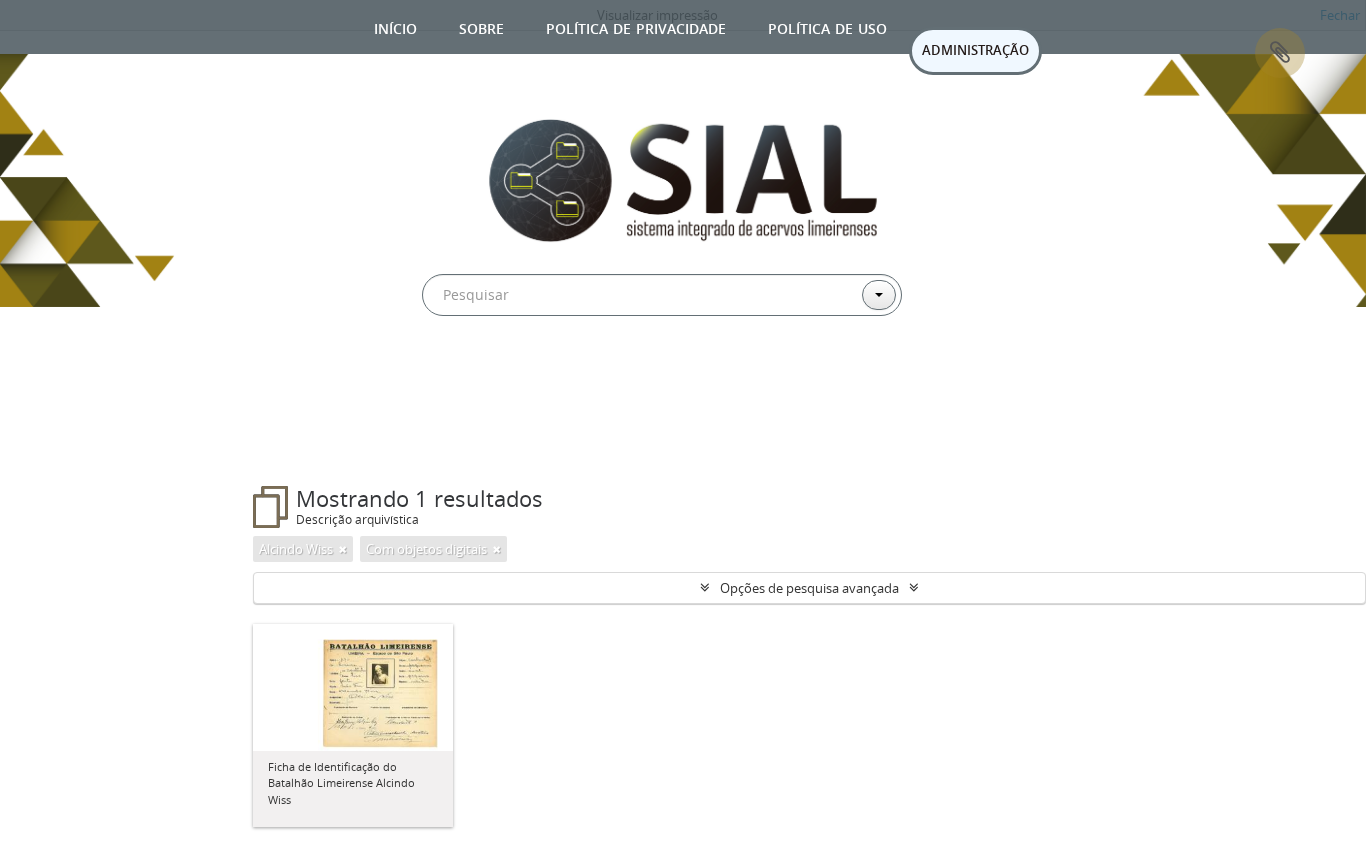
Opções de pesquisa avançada (809, 588)
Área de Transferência (1280, 53)
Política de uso (827, 26)
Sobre (481, 26)
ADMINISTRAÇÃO (975, 50)
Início (395, 26)
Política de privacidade (636, 26)
